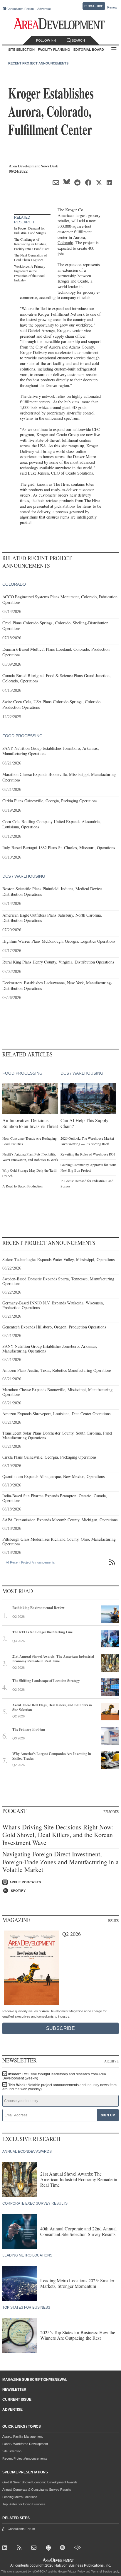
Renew (112, 7)
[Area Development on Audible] (78, 2549)
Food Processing (22, 736)
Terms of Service (101, 2572)
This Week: (59, 2087)
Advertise (44, 9)
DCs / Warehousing (24, 876)
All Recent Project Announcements (30, 1562)
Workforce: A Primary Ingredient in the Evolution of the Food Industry (30, 273)
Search (78, 40)
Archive (111, 2061)
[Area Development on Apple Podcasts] (49, 2549)
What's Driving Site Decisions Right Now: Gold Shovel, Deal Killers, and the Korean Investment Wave (58, 1835)
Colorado (65, 243)
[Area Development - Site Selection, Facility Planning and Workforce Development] (61, 24)
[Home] (35, 2549)
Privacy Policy (76, 2572)
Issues (113, 1921)
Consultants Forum (20, 9)
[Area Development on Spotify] (64, 2549)
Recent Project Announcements (38, 63)
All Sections (114, 50)
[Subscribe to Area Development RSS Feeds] (20, 2549)
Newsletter (14, 2390)
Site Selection (12, 2451)
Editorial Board (89, 50)
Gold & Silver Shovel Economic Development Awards (40, 2482)
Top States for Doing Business (24, 2504)
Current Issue (17, 2400)
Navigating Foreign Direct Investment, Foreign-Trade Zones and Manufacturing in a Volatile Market (60, 1862)
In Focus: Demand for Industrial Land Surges (30, 230)
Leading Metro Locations (20, 2497)
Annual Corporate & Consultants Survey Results (37, 2490)
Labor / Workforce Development (25, 2444)
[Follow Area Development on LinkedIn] (6, 2549)
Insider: (54, 2076)
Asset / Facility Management (22, 2436)
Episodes (111, 1812)
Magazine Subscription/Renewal (35, 2380)
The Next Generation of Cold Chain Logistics (31, 257)
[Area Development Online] (59, 2560)
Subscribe (94, 6)
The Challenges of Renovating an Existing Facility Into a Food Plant (32, 244)
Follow (43, 40)
